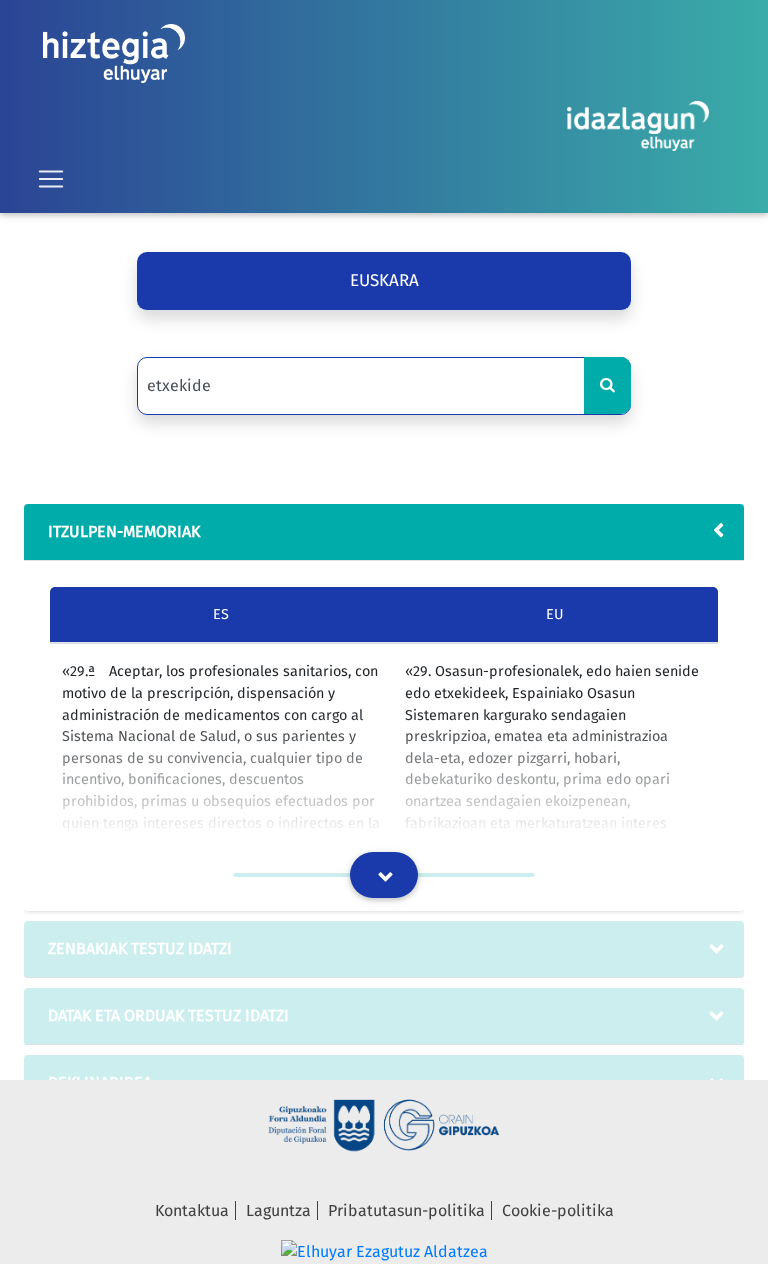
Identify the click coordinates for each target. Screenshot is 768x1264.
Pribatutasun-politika (406, 1210)
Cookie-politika (558, 1210)
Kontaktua (192, 1210)
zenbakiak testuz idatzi (140, 948)
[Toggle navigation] (51, 179)
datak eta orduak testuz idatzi (168, 1015)
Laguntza (278, 1210)
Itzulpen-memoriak (124, 531)
